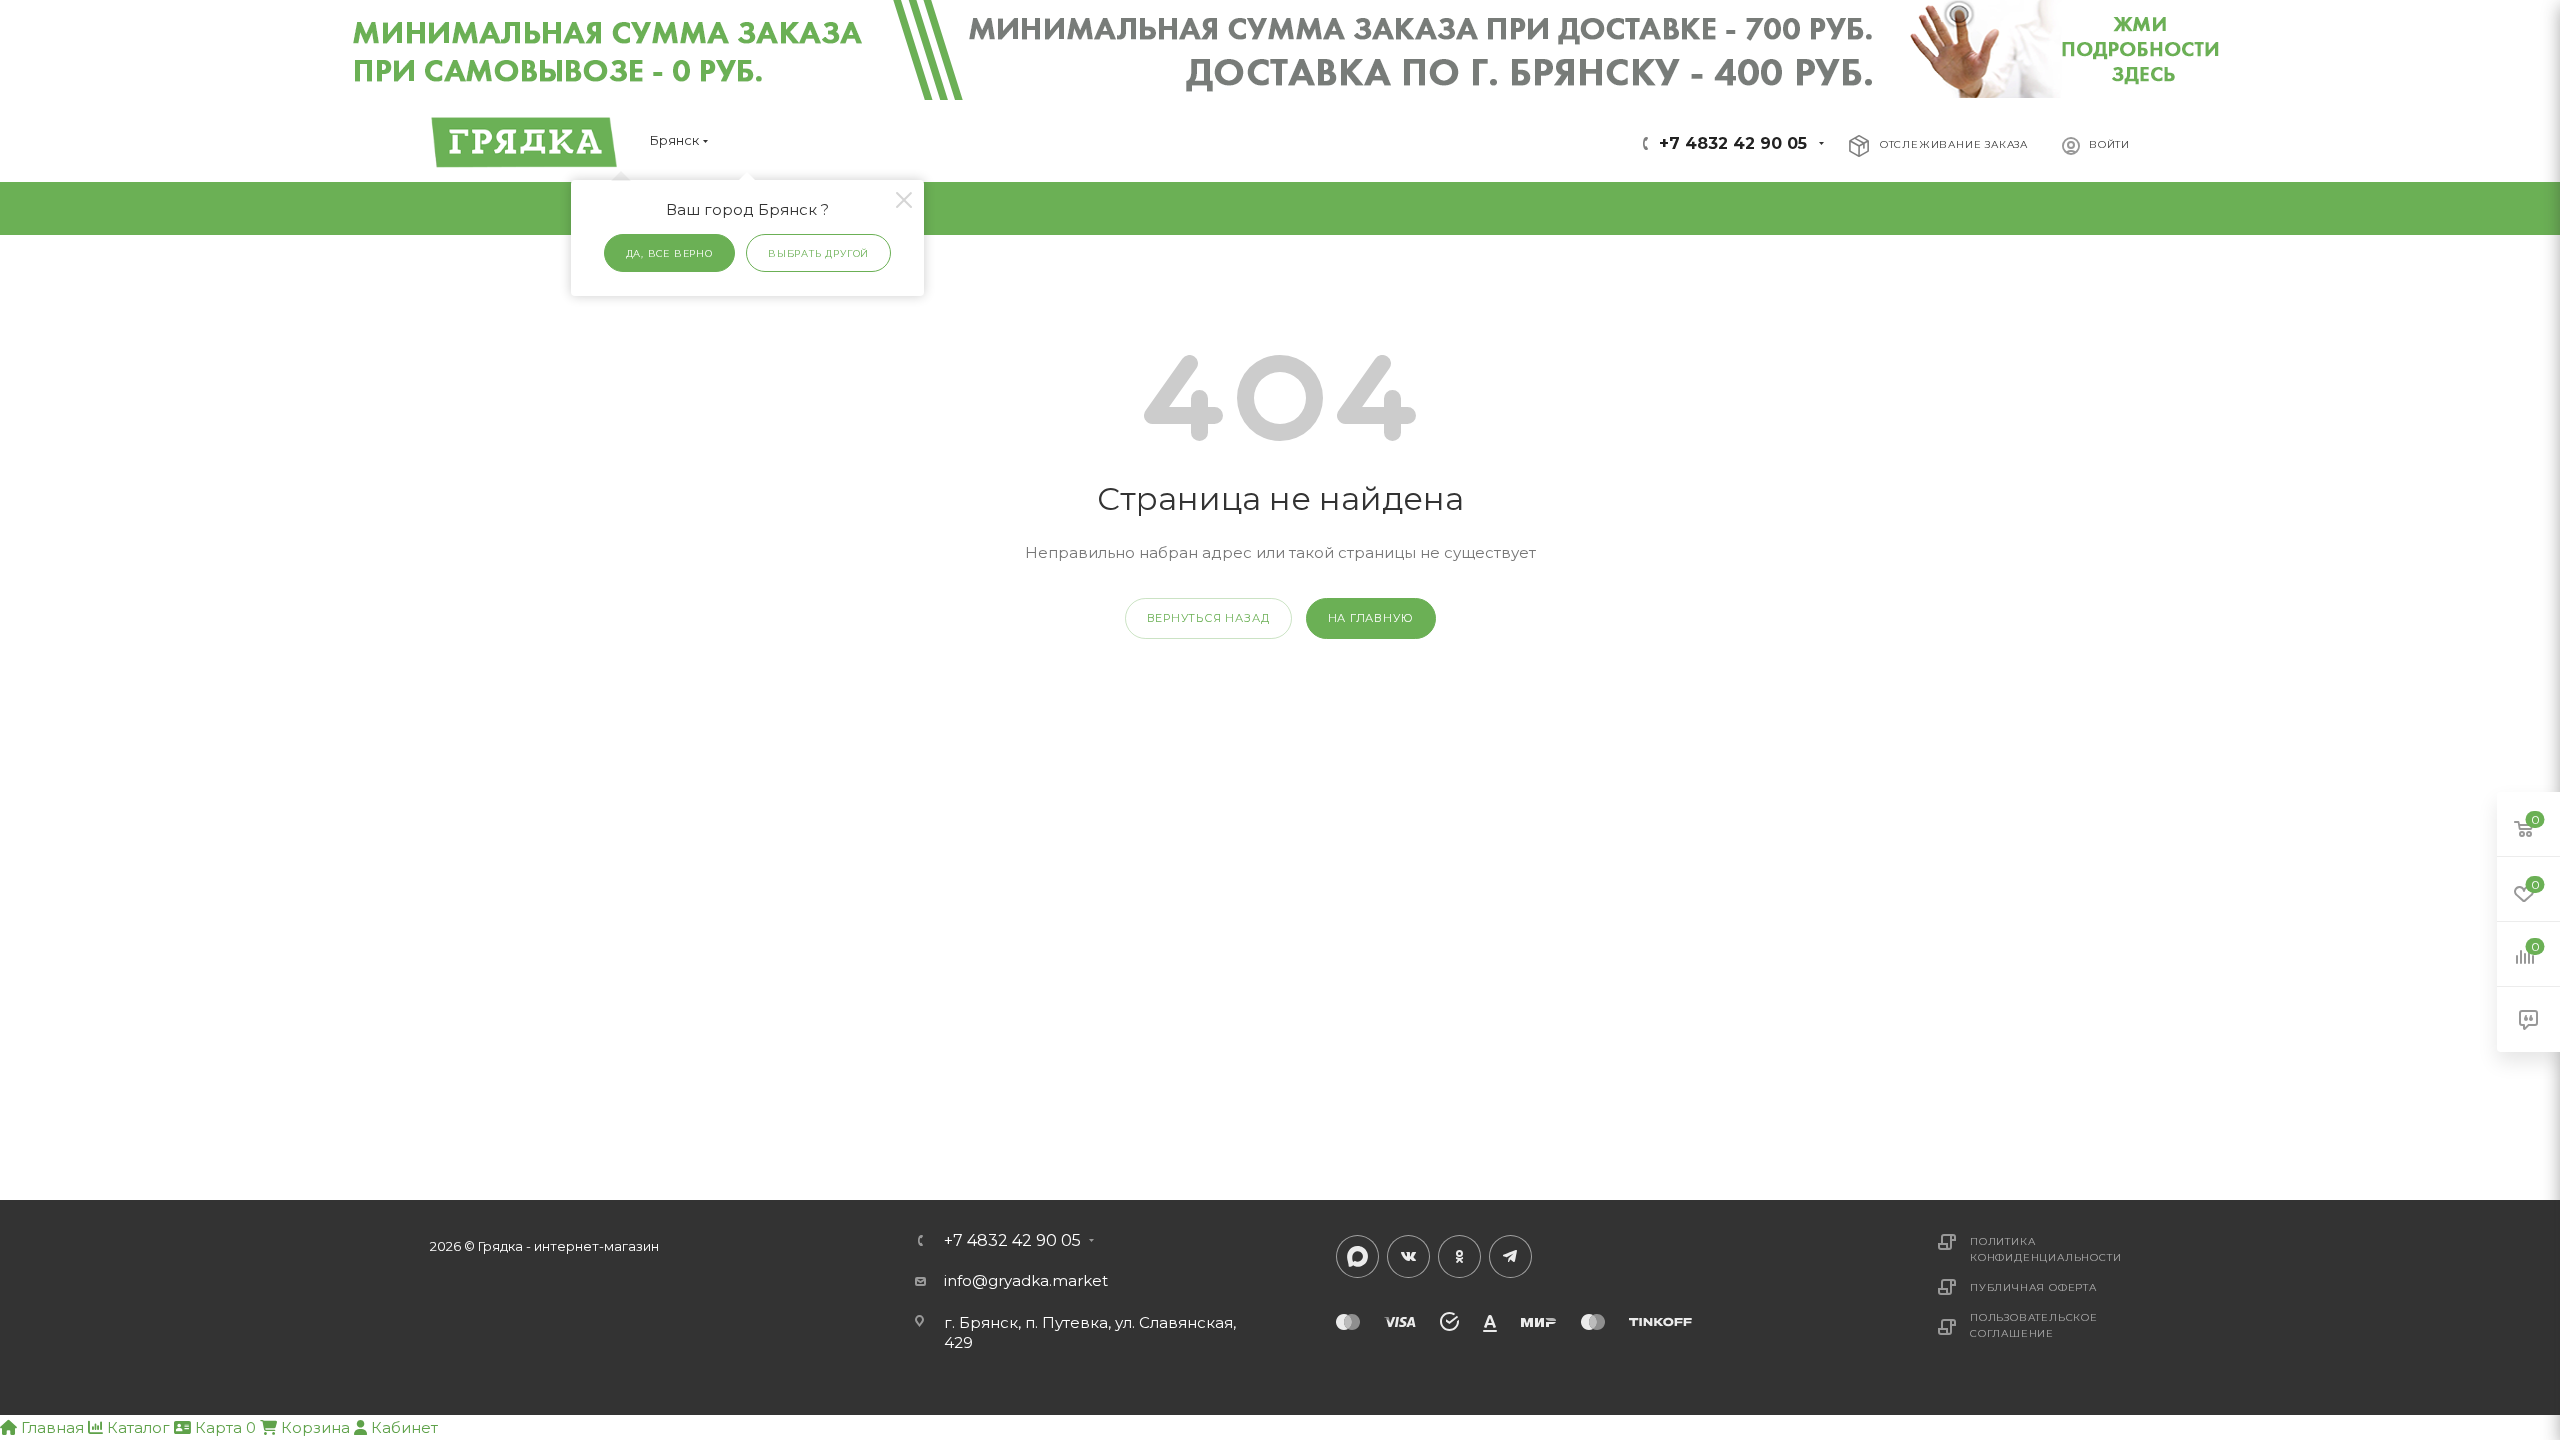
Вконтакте (1408, 1256)
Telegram (1510, 1256)
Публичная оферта (2033, 1287)
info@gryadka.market (1026, 1280)
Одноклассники (1459, 1256)
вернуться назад (1208, 618)
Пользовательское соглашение (2034, 1325)
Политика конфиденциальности (2045, 1249)
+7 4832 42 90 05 (1733, 143)
